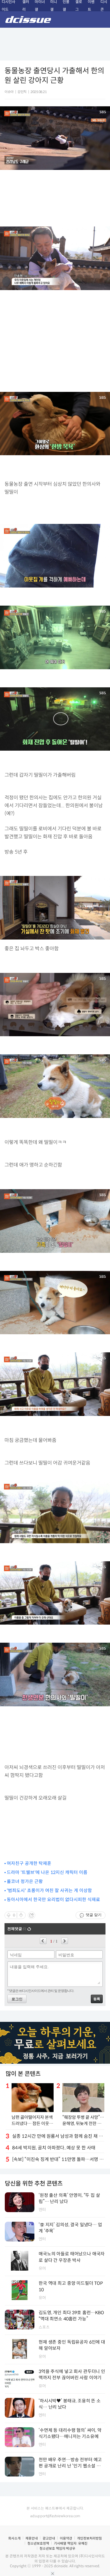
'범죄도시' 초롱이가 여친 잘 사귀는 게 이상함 (49, 1891)
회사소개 (14, 2538)
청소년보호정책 (38, 2543)
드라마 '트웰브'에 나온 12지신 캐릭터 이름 (47, 1872)
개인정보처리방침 (89, 2538)
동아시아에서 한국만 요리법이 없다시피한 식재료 (53, 1900)
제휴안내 (32, 2538)
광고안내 (49, 2538)
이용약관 (66, 2538)
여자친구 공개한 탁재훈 (29, 1863)
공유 (32, 1915)
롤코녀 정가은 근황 (25, 1881)
